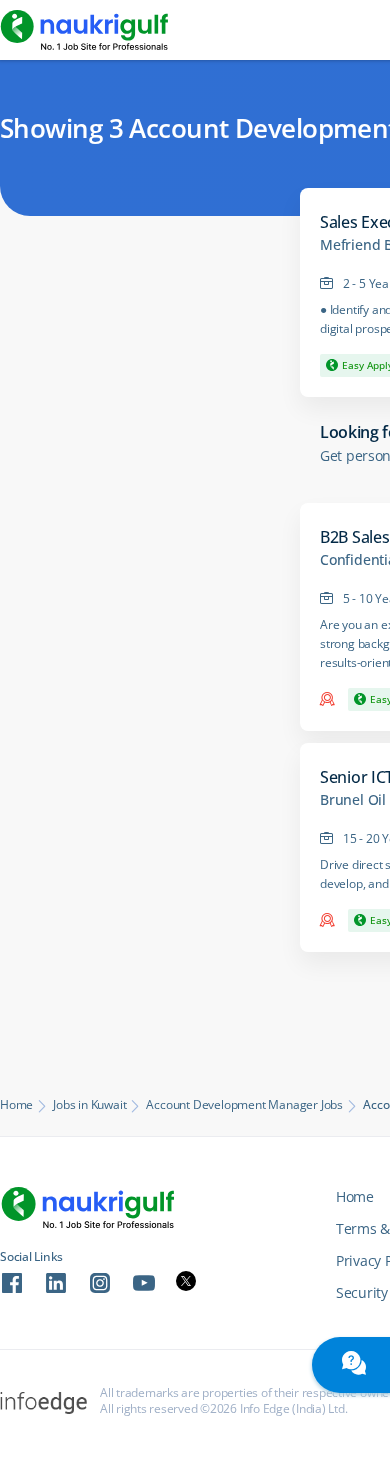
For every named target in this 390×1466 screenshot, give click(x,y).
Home (16, 1105)
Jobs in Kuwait (89, 1105)
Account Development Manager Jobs (244, 1105)
